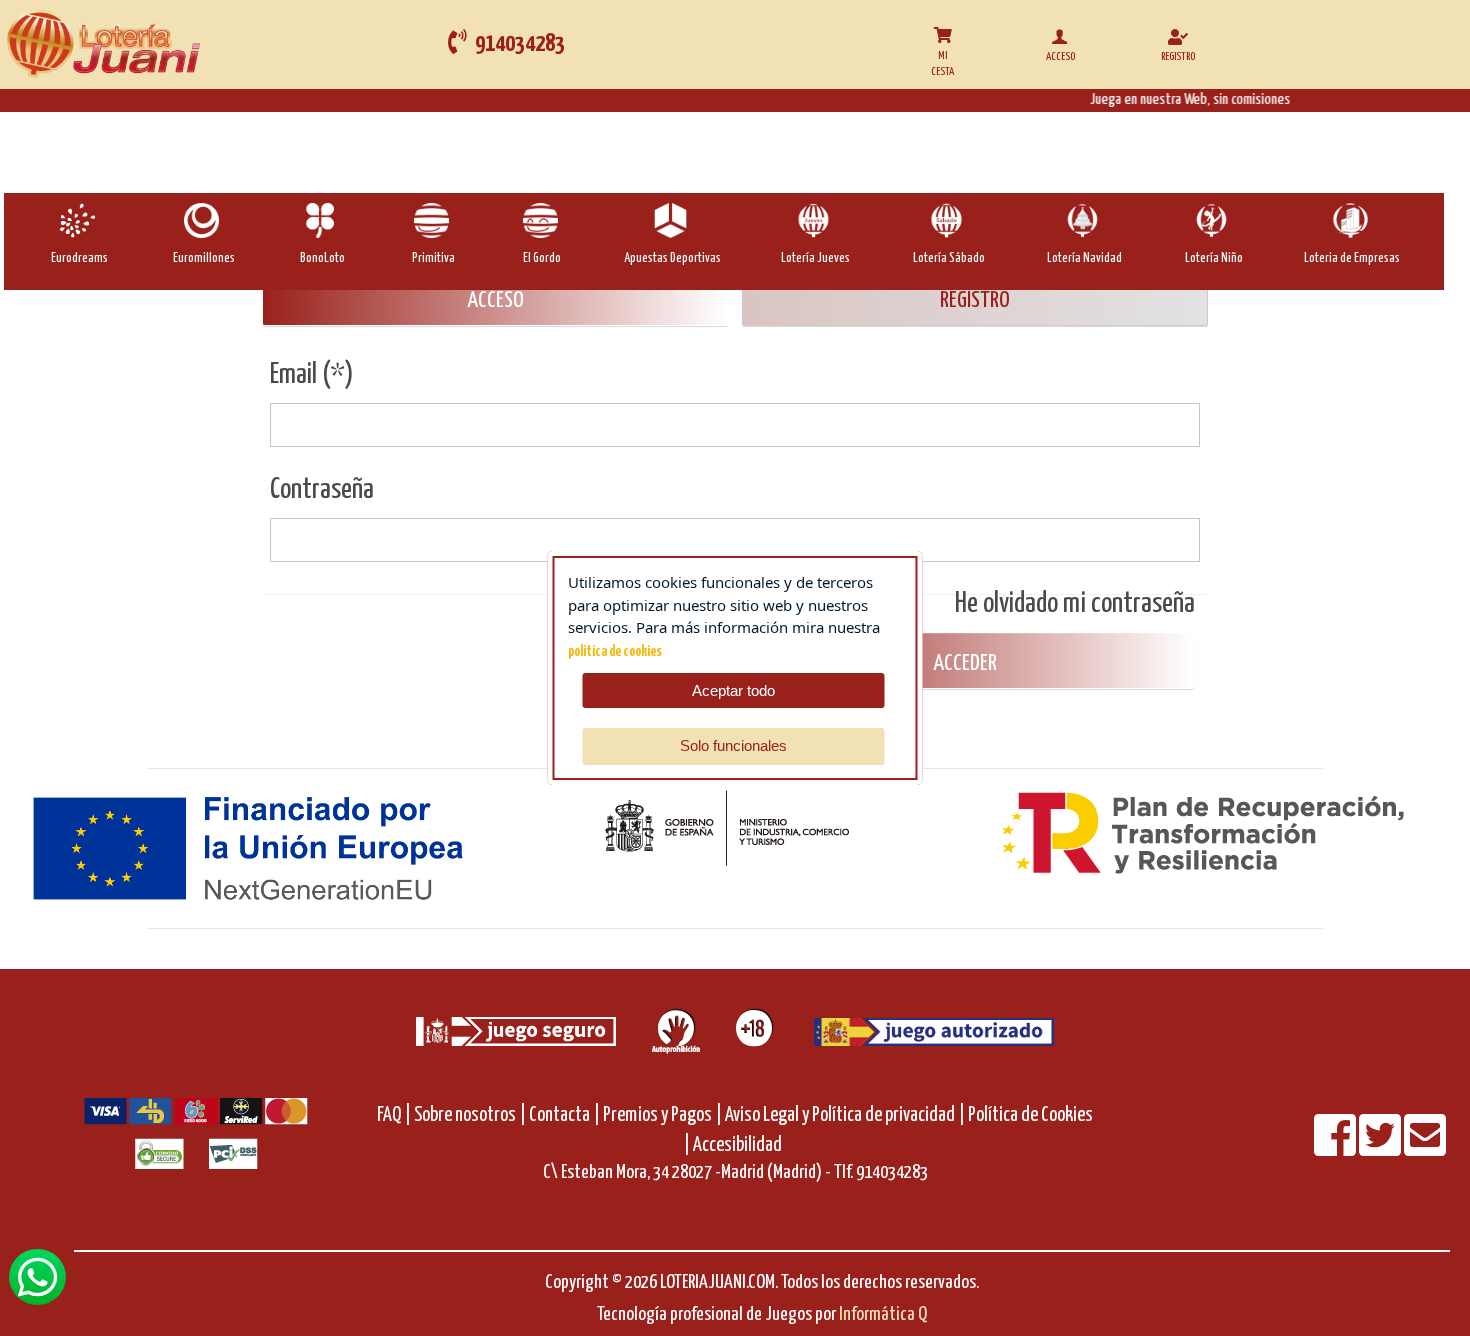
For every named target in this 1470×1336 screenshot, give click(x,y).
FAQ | (395, 1115)
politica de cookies (615, 652)
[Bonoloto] (322, 220)
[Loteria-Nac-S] (948, 220)
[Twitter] (1381, 1148)
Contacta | (564, 1115)
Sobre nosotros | (470, 1115)
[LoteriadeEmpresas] (1352, 220)
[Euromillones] (203, 220)
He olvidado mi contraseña (1075, 604)
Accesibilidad (737, 1145)
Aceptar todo (733, 690)
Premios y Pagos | (662, 1115)
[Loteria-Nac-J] (815, 220)
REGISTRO (975, 300)
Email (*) (312, 375)
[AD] (672, 220)
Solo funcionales (733, 745)
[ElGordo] (542, 220)
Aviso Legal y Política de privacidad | (846, 1115)
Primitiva (433, 258)
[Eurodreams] (79, 220)
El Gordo (542, 258)
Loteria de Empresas (1352, 258)
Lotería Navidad (1084, 258)
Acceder (963, 663)
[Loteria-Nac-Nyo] (1213, 220)
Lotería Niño (1214, 258)
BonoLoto (322, 258)
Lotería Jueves (815, 258)
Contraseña (322, 490)
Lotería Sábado (949, 258)
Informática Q (883, 1314)
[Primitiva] (433, 220)
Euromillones (204, 258)
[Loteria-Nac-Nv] (1084, 220)
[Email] (1425, 1148)
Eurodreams (79, 258)
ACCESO (495, 300)
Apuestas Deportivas (672, 258)
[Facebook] (1336, 1148)
